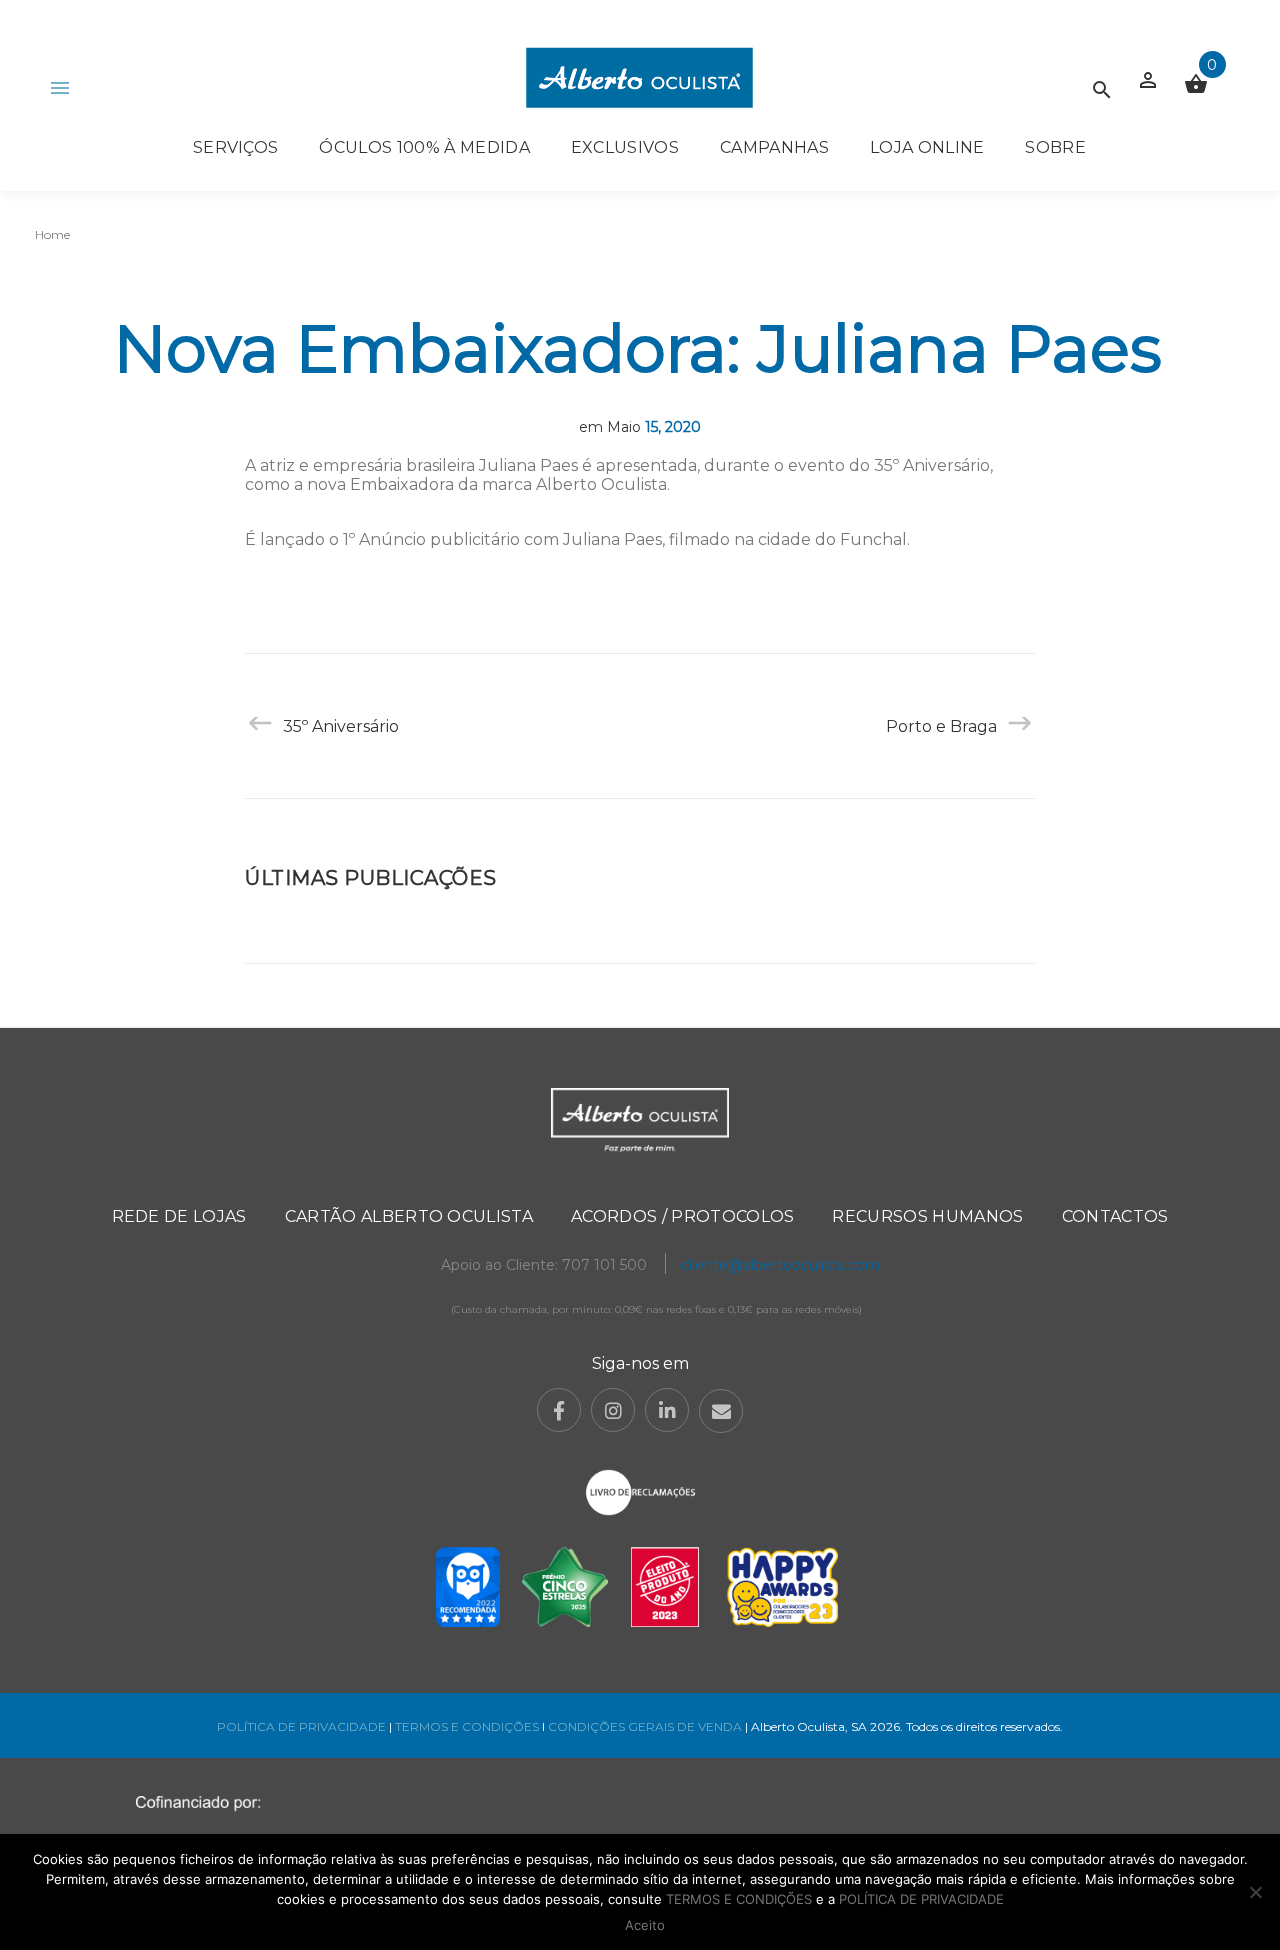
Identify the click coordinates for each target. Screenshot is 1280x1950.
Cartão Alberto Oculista (409, 1216)
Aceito (645, 1925)
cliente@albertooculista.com (780, 1265)
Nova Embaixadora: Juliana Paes (638, 348)
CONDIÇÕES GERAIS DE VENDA (646, 1726)
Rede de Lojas (179, 1216)
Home (52, 234)
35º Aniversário (341, 726)
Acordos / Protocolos (682, 1216)
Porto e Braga (941, 726)
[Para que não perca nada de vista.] (639, 77)
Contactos (1115, 1216)
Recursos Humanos (927, 1216)
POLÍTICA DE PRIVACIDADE (301, 1726)
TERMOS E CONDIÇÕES (467, 1726)
